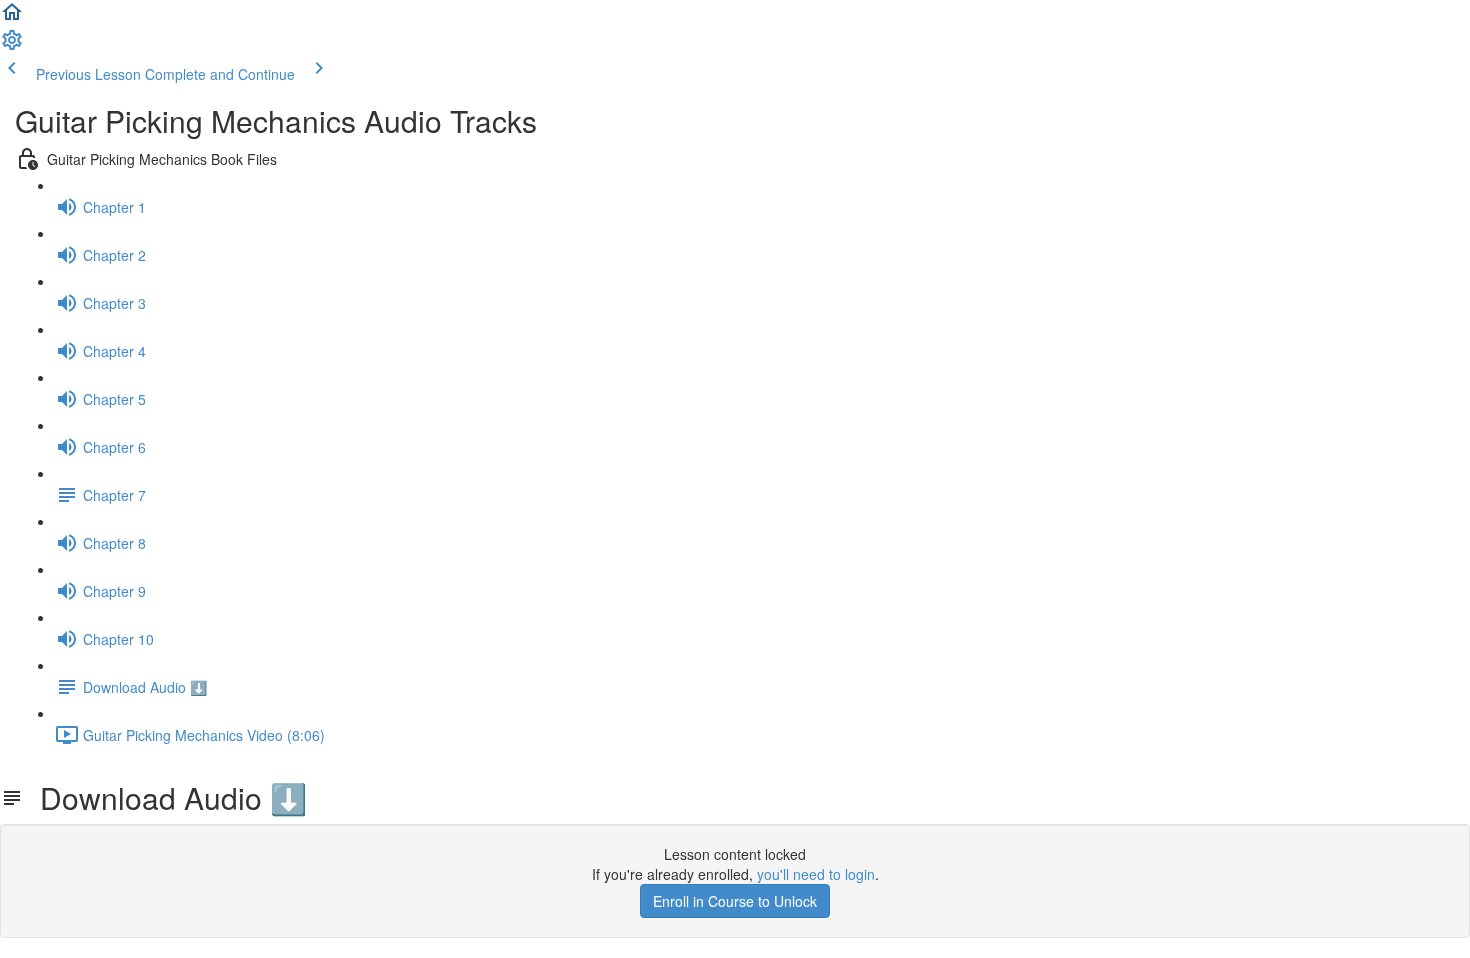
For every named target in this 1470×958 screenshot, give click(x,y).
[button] (12, 18)
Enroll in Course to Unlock (735, 901)
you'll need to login (816, 874)
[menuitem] (12, 46)
